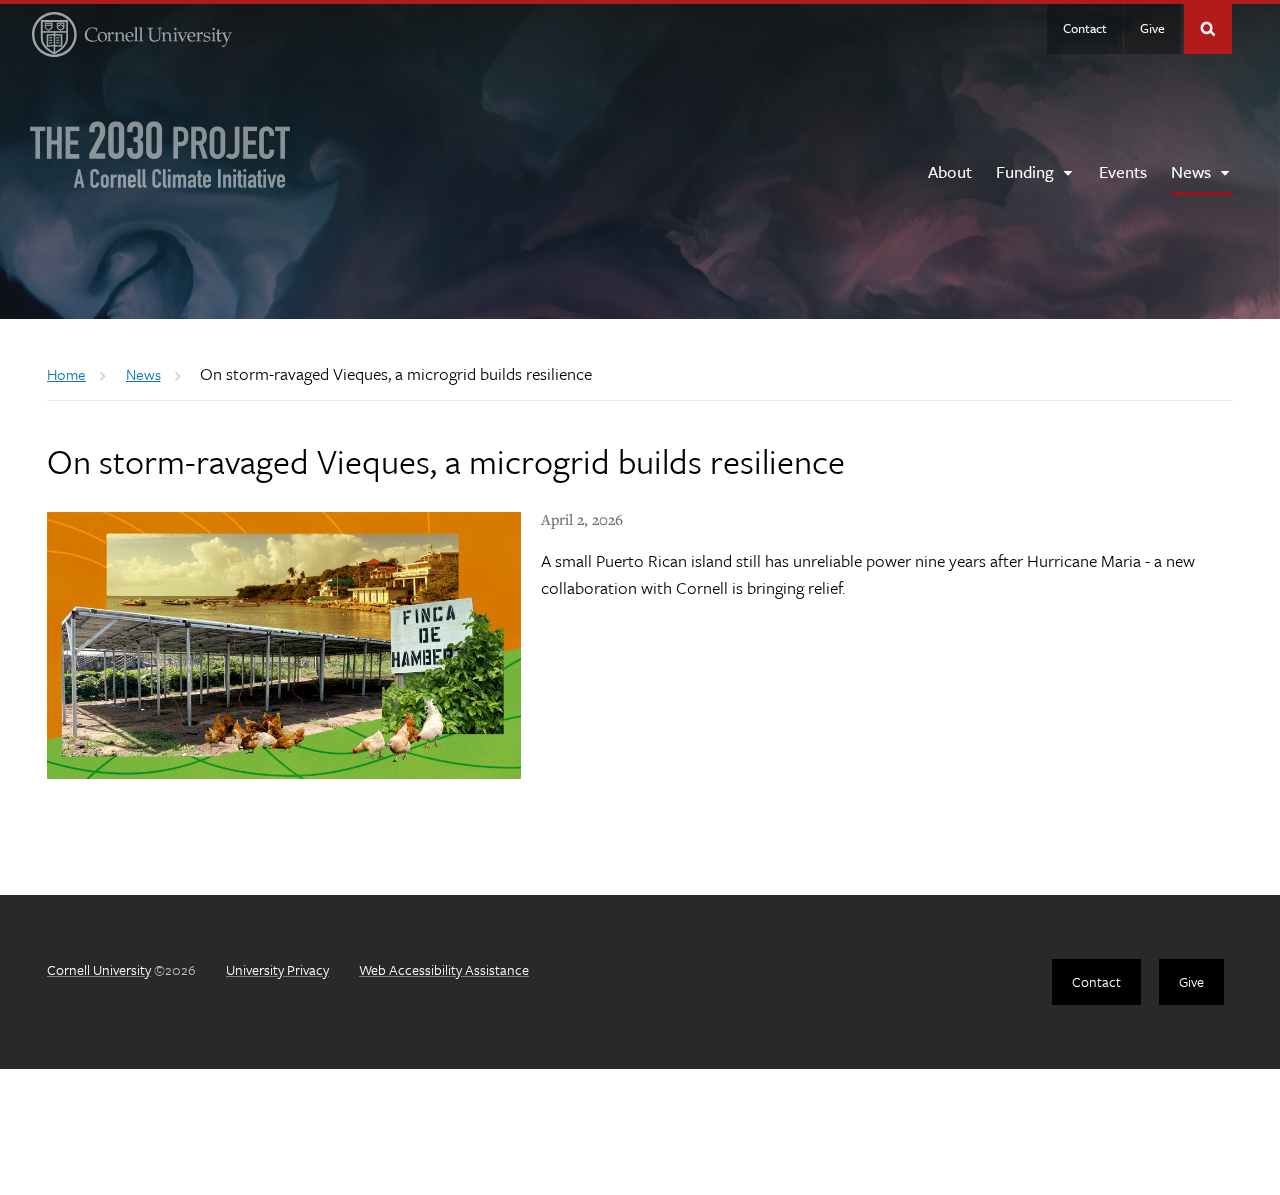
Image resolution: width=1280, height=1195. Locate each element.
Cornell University (99, 969)
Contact (1085, 28)
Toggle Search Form (1208, 29)
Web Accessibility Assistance (444, 969)
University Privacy (277, 969)
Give (1152, 28)
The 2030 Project (160, 154)
